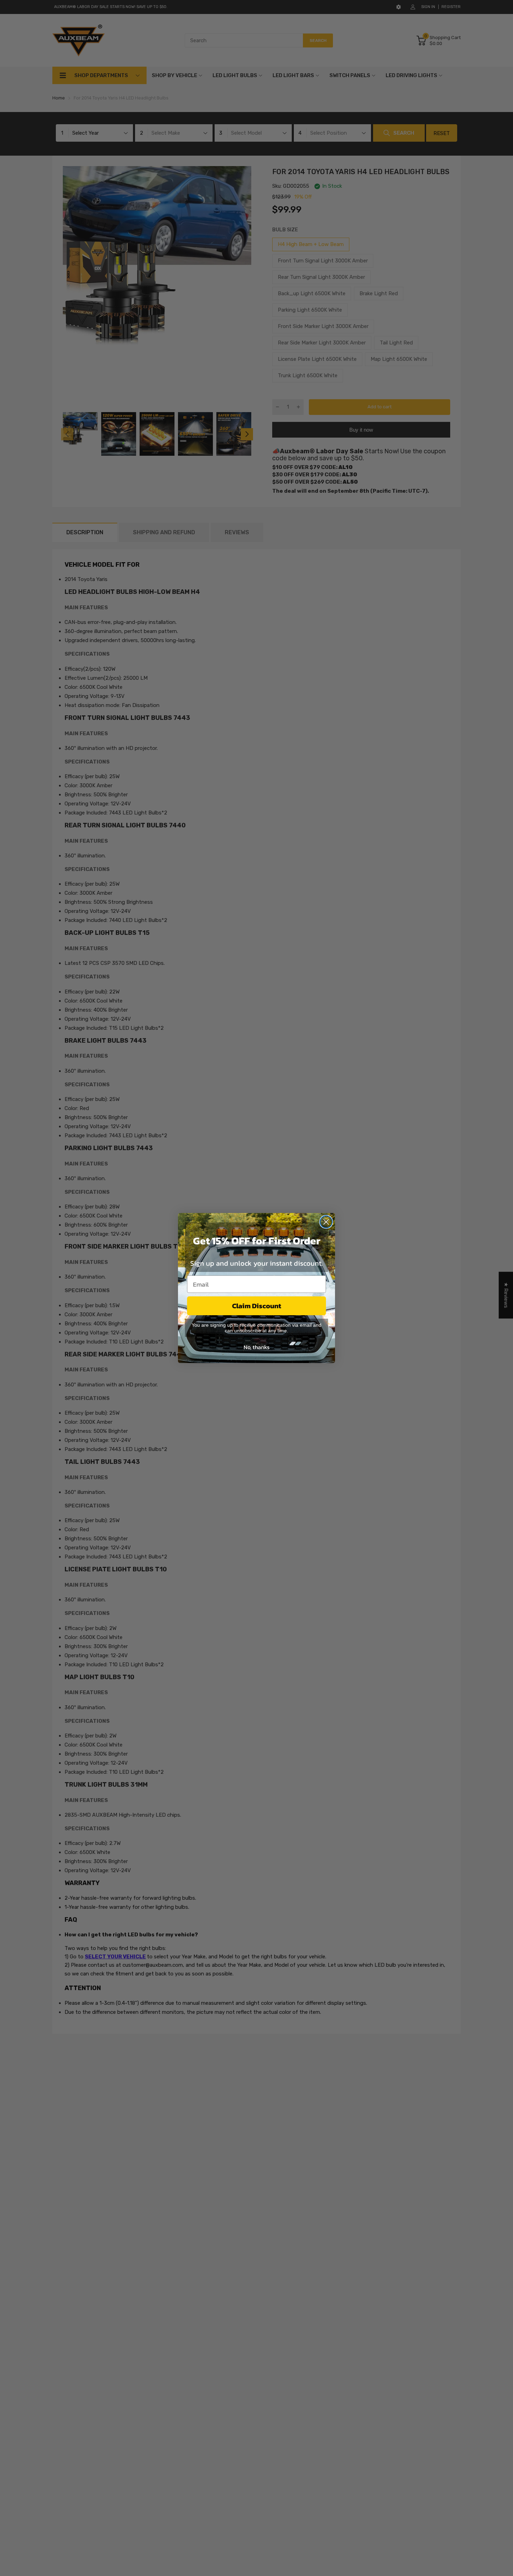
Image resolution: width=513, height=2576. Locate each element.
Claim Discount (257, 1306)
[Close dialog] (326, 1222)
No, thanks (256, 1347)
